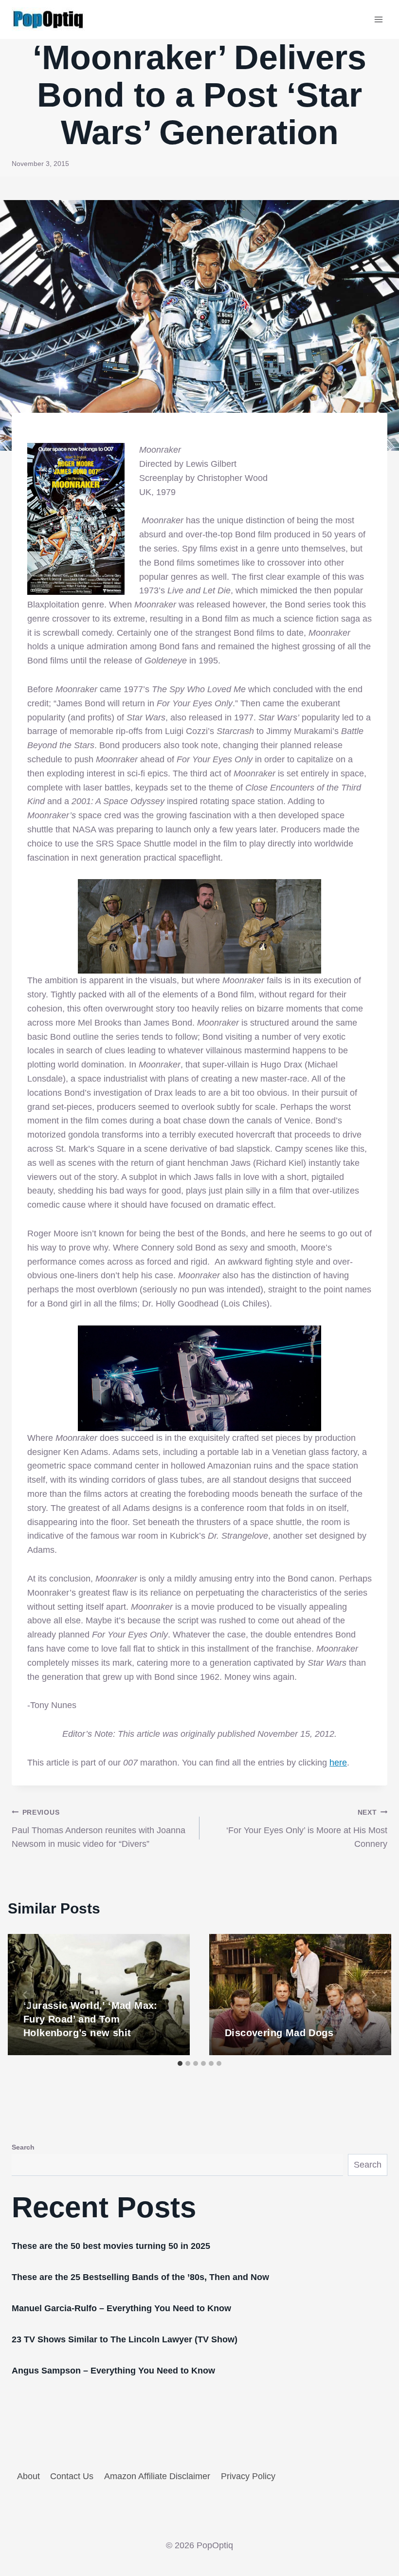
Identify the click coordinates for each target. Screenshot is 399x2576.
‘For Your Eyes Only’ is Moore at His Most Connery (307, 1829)
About (28, 2476)
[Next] (374, 1995)
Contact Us (72, 2476)
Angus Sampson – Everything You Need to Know (113, 2371)
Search (23, 2147)
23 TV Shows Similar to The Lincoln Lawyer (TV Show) (125, 2339)
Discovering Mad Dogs (279, 2033)
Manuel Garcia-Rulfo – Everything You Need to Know (121, 2308)
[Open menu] (378, 19)
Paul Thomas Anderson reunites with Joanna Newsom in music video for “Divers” (99, 1829)
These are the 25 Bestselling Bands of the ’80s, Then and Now (140, 2277)
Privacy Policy (248, 2476)
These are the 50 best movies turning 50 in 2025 (111, 2246)
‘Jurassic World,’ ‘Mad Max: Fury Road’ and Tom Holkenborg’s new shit (91, 2019)
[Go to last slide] (25, 1995)
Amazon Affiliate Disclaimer (157, 2476)
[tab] (180, 2063)
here (338, 1763)
